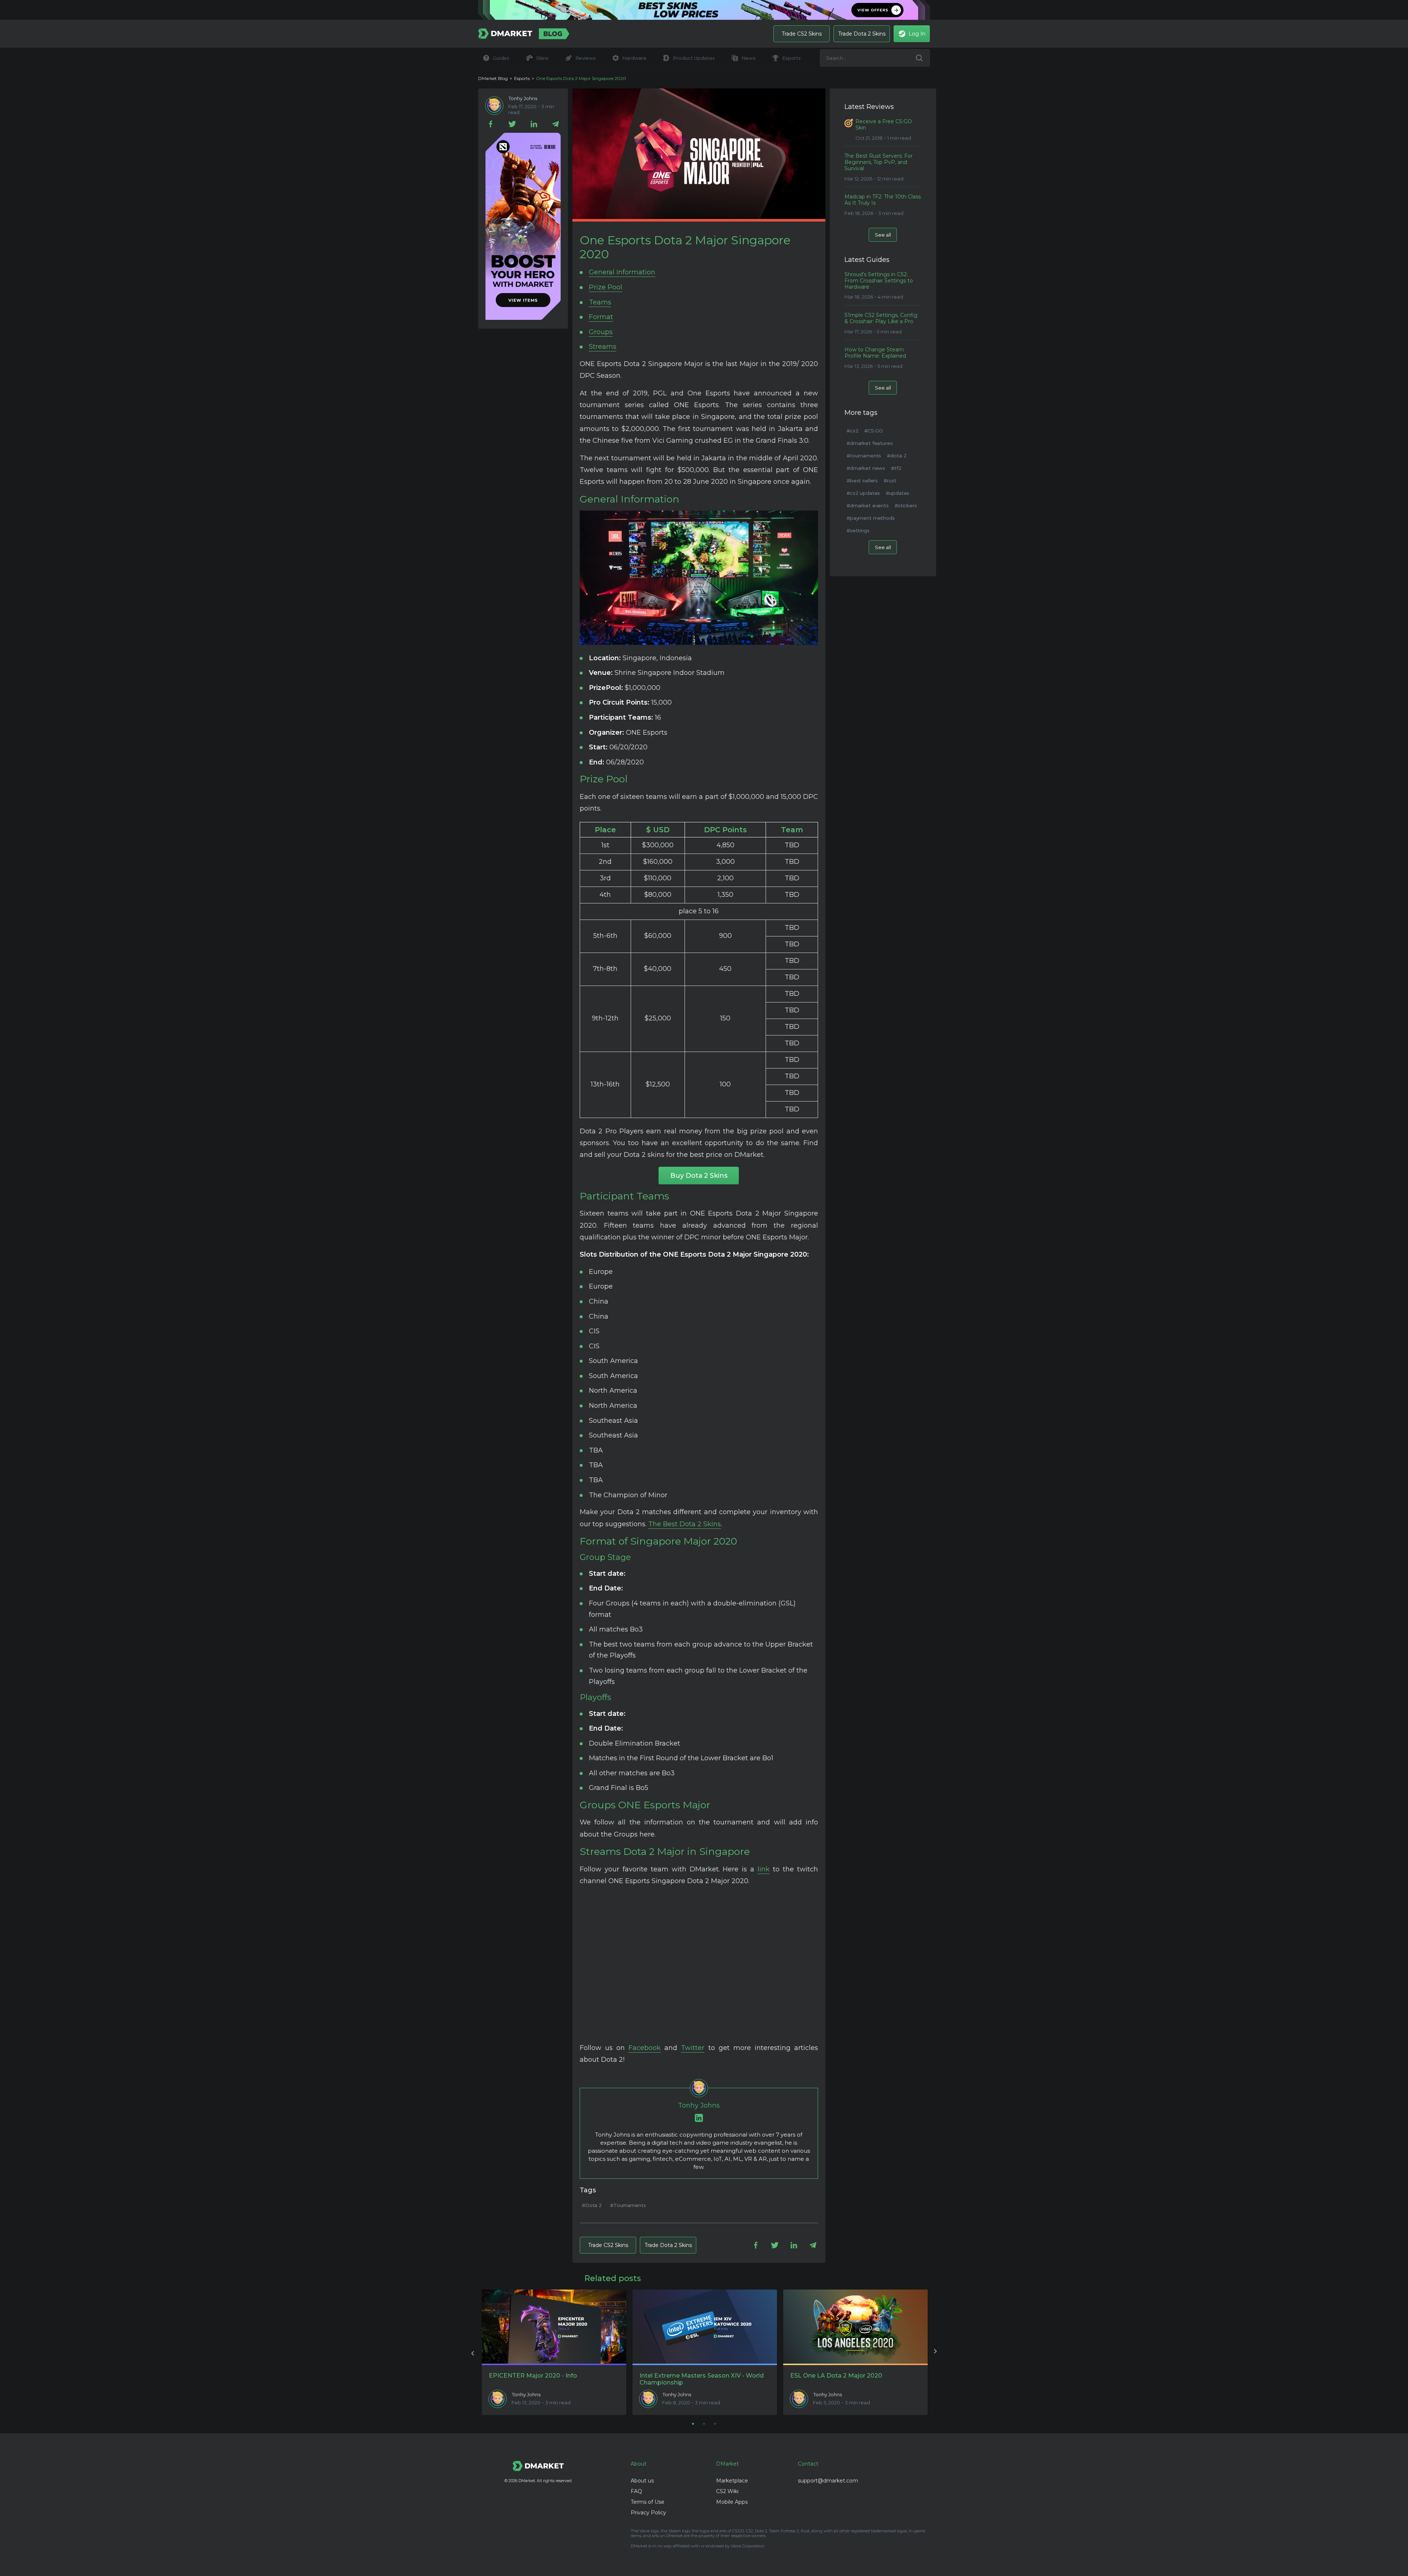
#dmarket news (866, 468)
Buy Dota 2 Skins (699, 1176)
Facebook (645, 2048)
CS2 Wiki (727, 2491)
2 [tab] (704, 2424)
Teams (600, 302)
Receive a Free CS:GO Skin (884, 125)
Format (601, 317)
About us (642, 2481)
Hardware (634, 58)
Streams (603, 347)
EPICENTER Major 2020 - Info (533, 2376)
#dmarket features (870, 443)
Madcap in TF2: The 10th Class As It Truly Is (883, 200)
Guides (501, 58)
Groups (601, 332)
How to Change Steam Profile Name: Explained (875, 353)
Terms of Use (648, 2502)
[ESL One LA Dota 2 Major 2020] (855, 2327)
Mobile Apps (732, 2502)
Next (935, 2352)
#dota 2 (897, 456)
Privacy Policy (648, 2513)
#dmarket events (868, 505)
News (748, 58)
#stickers (906, 505)
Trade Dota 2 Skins (862, 34)
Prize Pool (606, 287)
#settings (858, 530)
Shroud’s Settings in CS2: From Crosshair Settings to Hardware (879, 281)
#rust (890, 481)
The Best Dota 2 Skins (685, 1524)
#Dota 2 (592, 2205)
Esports (791, 58)
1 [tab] (693, 2424)
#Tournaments (628, 2205)
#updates (898, 493)
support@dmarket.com (828, 2481)
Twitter (693, 2048)
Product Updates (694, 58)
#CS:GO (873, 431)
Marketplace (732, 2481)
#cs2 (852, 431)
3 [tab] (715, 2424)
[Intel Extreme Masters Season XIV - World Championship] (705, 2327)
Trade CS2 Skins (802, 34)
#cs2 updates (863, 493)
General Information (622, 272)
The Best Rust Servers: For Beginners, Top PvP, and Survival (879, 162)
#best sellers (862, 481)
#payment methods (871, 518)
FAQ (636, 2491)
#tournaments (864, 456)
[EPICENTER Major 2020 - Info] (554, 2327)
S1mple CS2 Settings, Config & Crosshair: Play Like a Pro (881, 318)
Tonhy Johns (523, 98)
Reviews (586, 58)
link (764, 1869)
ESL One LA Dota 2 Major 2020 (836, 2376)
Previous (473, 2352)
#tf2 (896, 468)
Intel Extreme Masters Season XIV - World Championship (702, 2379)
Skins (542, 58)
